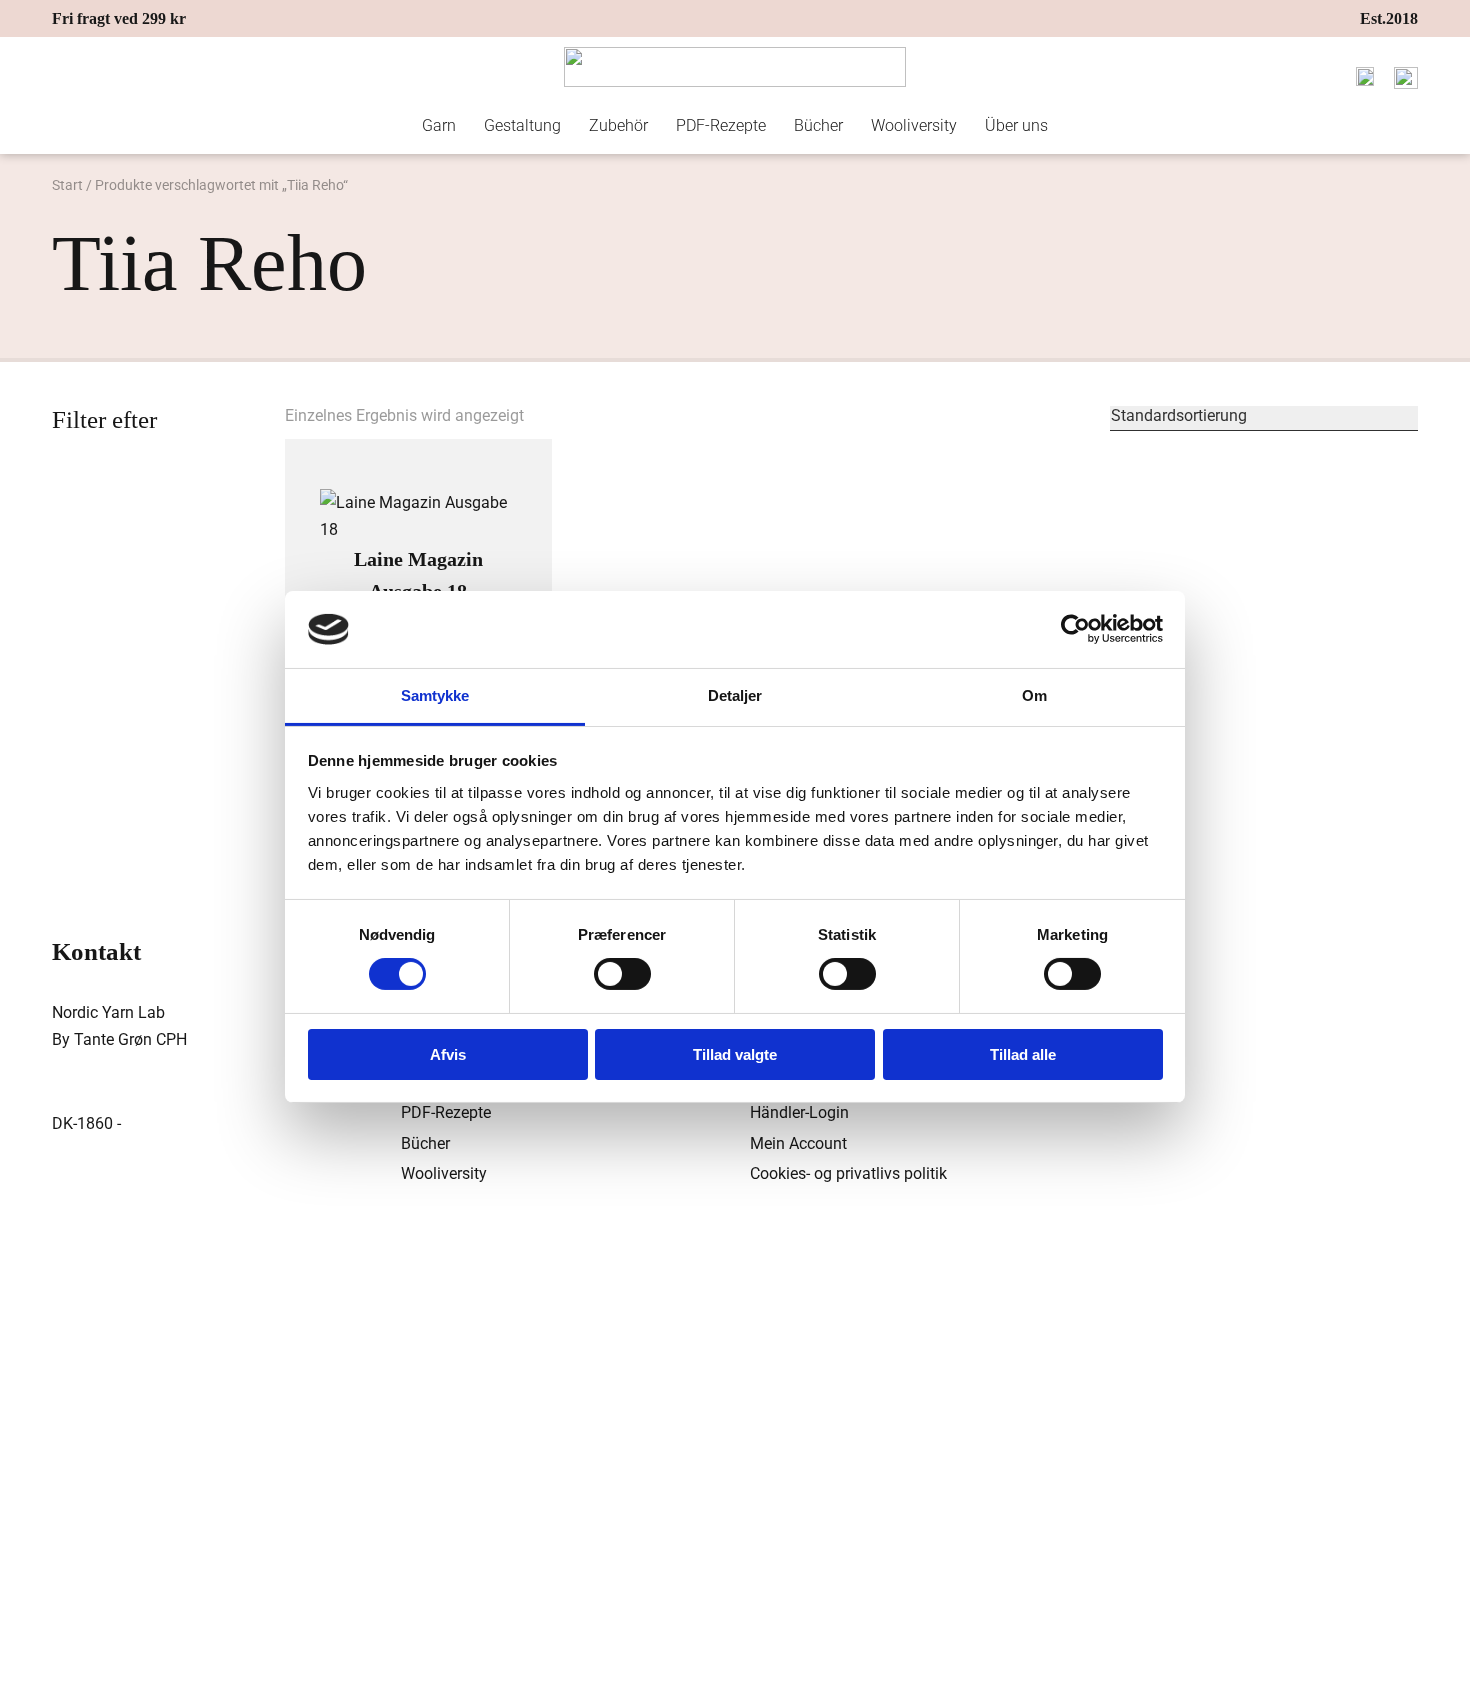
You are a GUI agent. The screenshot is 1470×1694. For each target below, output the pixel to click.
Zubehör (618, 125)
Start (67, 185)
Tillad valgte (735, 1054)
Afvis (448, 1054)
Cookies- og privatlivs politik (848, 1173)
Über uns (1016, 125)
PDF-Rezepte (721, 125)
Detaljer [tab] (735, 695)
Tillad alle (1023, 1054)
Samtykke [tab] (435, 695)
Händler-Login (799, 1112)
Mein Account (798, 1143)
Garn (439, 125)
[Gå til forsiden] (735, 67)
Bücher (818, 125)
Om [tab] (1034, 695)
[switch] (622, 974)
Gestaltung (522, 125)
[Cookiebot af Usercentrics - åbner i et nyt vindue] (1075, 629)
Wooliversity (914, 125)
